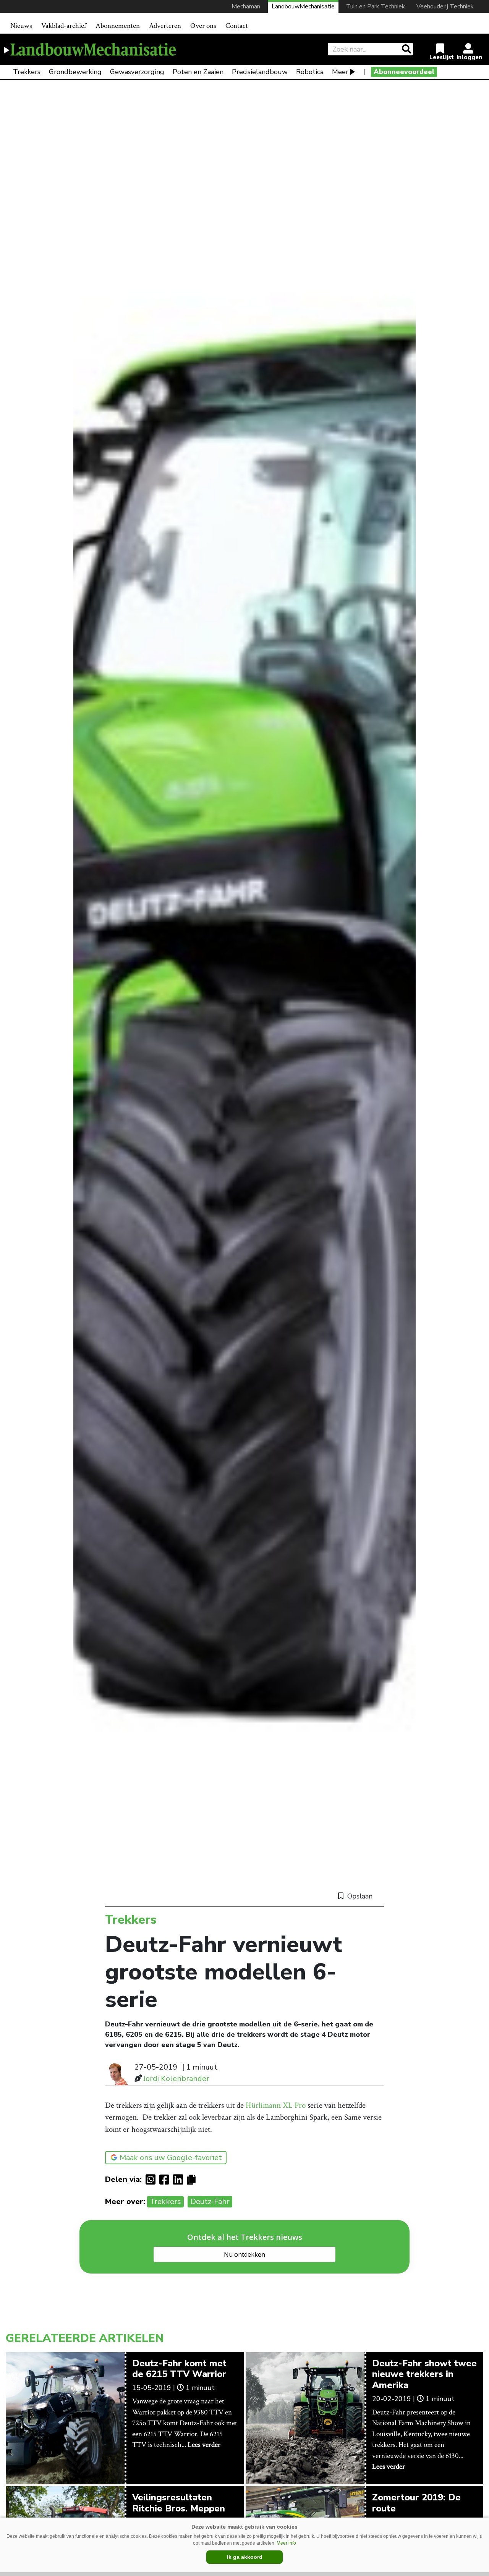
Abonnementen (118, 26)
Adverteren (165, 26)
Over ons (203, 26)
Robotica (310, 72)
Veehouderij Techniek (445, 6)
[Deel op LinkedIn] (180, 2180)
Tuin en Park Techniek (376, 6)
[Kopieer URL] (193, 2179)
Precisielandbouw (260, 72)
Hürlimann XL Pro (276, 2105)
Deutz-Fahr (210, 2202)
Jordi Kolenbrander (176, 2079)
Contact (237, 26)
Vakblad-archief (64, 26)
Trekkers (27, 72)
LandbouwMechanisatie (303, 6)
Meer (340, 72)
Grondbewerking (75, 72)
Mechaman (246, 6)
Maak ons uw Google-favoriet (171, 2158)
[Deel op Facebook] (166, 2180)
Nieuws (21, 26)
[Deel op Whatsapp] (152, 2180)
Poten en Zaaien (198, 72)
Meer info (286, 2543)
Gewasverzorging (137, 72)
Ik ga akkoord (245, 2557)
